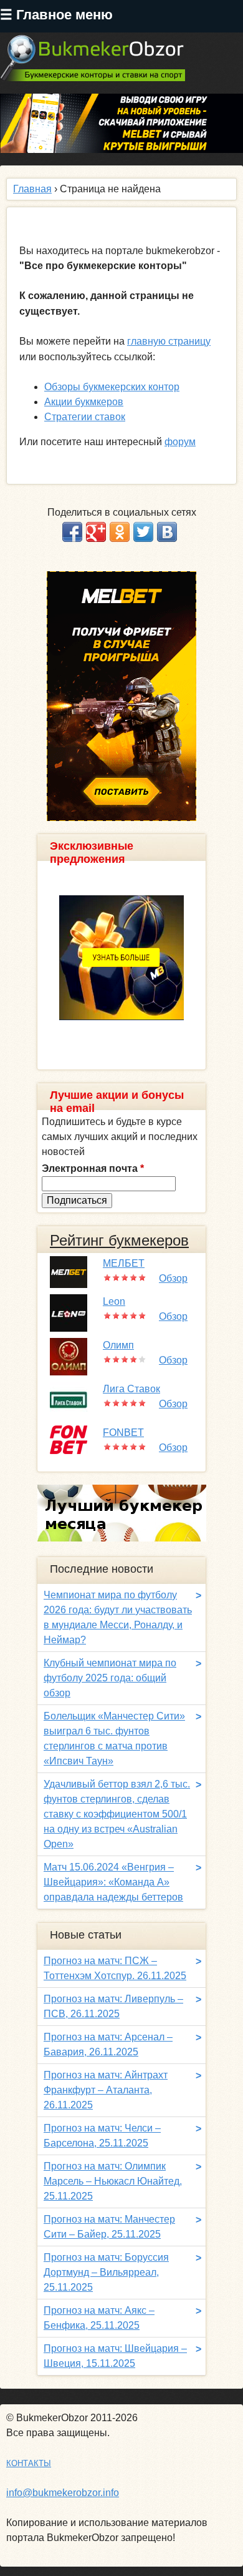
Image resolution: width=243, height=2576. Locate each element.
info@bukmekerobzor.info (63, 2493)
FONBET (123, 1433)
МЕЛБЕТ (124, 1263)
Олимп (118, 1345)
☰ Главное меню (56, 15)
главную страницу (169, 341)
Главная (32, 189)
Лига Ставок (131, 1389)
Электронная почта (93, 1168)
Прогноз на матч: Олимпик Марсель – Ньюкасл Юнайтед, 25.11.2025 (113, 2181)
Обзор (173, 1278)
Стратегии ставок (85, 417)
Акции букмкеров (84, 402)
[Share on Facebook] (72, 532)
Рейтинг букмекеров (119, 1240)
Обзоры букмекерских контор (112, 387)
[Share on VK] (167, 532)
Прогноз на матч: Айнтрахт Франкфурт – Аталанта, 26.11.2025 (106, 2090)
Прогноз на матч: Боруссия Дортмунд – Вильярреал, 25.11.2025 (106, 2272)
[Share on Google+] (96, 532)
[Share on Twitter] (143, 532)
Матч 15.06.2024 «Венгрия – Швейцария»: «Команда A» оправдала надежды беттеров (113, 1882)
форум (180, 442)
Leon (114, 1301)
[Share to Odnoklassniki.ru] (120, 532)
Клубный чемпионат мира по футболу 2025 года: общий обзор (110, 1678)
